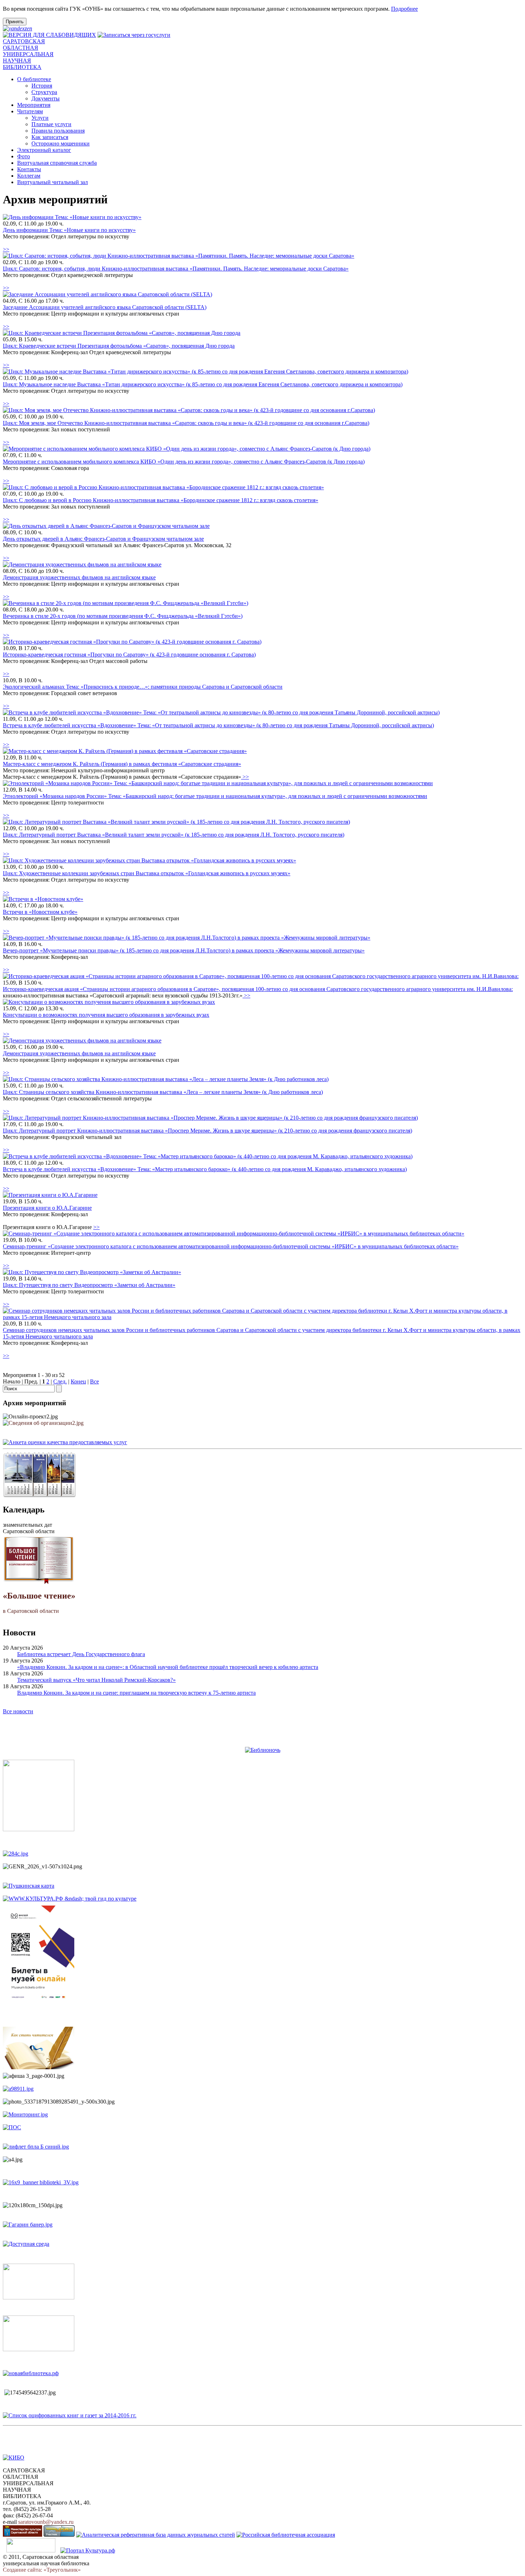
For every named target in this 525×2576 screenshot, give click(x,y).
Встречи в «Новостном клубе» (40, 912)
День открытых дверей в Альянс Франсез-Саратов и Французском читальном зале (103, 539)
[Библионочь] (263, 1750)
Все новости (18, 1711)
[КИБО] (14, 2458)
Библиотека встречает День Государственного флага (81, 1654)
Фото (24, 156)
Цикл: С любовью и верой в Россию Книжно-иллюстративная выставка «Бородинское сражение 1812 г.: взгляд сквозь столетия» (161, 500)
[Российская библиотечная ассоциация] (286, 2535)
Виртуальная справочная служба (57, 163)
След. (60, 1381)
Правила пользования (58, 131)
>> (6, 249)
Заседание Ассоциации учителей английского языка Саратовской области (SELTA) (105, 307)
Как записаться (50, 137)
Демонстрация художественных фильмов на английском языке (79, 577)
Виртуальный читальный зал (52, 182)
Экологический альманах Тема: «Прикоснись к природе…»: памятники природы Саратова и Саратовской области (143, 687)
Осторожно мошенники (61, 143)
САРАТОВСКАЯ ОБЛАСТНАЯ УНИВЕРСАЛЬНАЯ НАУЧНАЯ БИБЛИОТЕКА (28, 54)
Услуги (40, 118)
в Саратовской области (39, 1602)
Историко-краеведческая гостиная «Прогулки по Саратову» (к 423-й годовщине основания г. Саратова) (129, 655)
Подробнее (404, 9)
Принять (15, 22)
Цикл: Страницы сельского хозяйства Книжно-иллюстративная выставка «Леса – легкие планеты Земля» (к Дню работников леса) (163, 1092)
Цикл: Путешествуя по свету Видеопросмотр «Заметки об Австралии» (89, 1285)
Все (94, 1381)
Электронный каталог (44, 150)
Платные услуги (51, 124)
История (42, 86)
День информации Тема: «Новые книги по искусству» (69, 230)
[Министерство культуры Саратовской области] (22, 2535)
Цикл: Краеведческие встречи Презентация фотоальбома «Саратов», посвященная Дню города (119, 346)
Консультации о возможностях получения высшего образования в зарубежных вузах (106, 1015)
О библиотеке (34, 79)
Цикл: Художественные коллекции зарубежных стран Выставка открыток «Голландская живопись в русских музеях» (147, 873)
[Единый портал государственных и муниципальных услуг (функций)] (31, 2550)
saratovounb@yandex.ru (46, 2522)
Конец (78, 1381)
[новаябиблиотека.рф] (31, 2373)
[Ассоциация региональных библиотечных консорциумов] (59, 2535)
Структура (44, 92)
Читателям (30, 111)
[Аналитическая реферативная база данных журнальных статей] (156, 2535)
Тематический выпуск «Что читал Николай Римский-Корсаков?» (96, 1680)
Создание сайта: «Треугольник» (42, 2570)
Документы (46, 98)
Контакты (29, 169)
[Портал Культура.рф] (88, 2550)
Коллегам (29, 176)
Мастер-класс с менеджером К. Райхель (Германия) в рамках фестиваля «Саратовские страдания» (122, 764)
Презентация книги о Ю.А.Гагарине (47, 1208)
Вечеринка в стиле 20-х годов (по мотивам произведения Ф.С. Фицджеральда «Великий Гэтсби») (123, 616)
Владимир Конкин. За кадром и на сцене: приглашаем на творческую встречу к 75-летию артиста (136, 1693)
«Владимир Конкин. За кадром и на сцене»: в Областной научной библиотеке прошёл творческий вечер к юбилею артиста (168, 1667)
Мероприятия (34, 105)
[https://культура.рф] (70, 1899)
